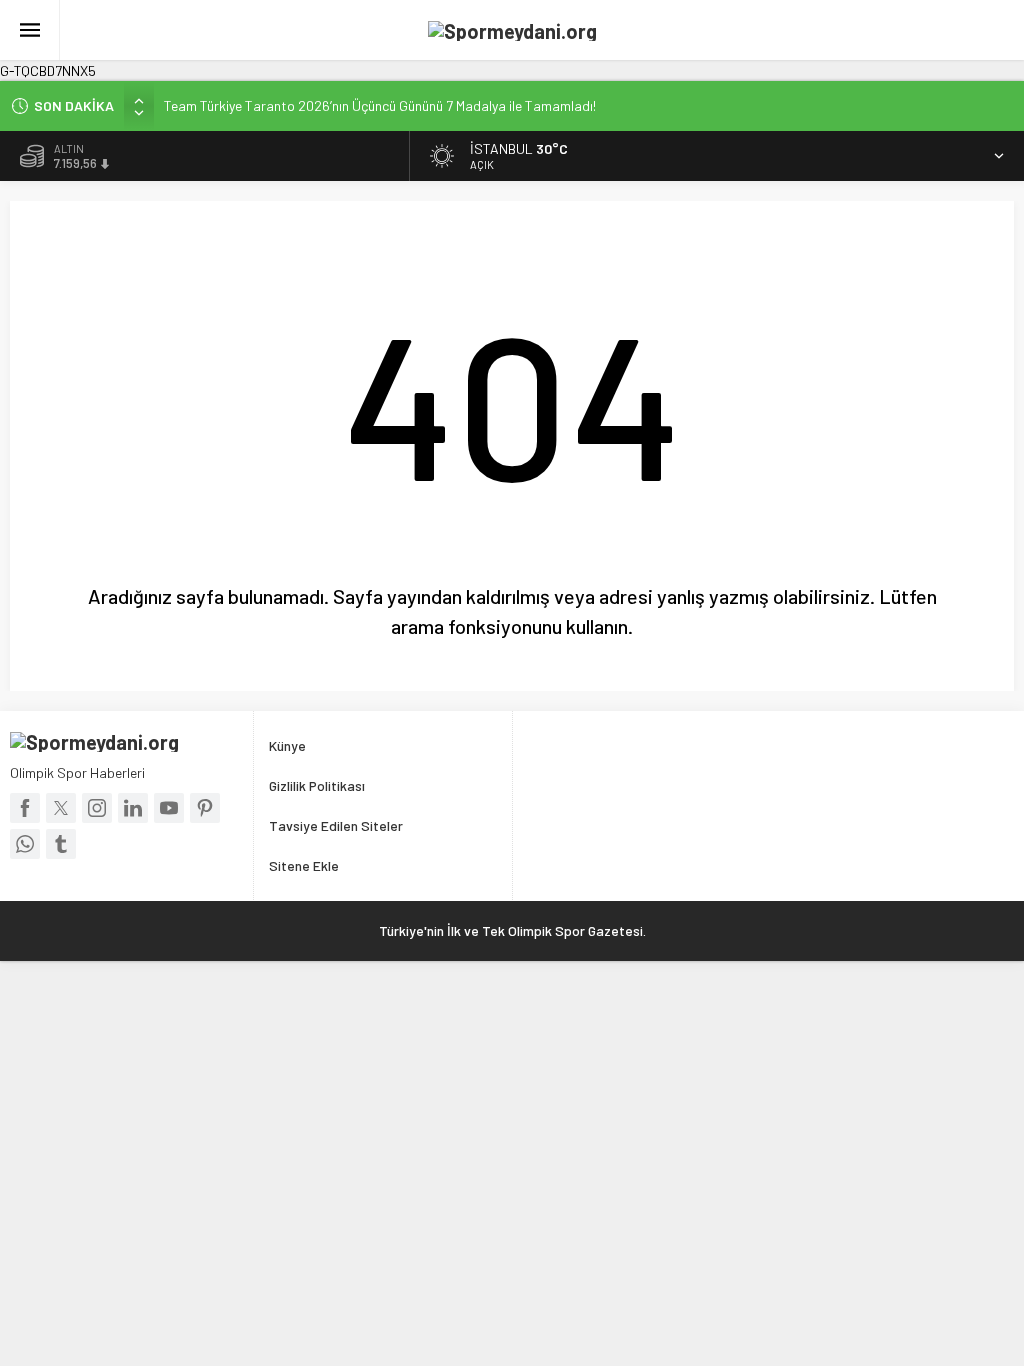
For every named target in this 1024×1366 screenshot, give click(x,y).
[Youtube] (169, 808)
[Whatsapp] (25, 844)
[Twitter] (61, 808)
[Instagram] (97, 808)
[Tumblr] (61, 844)
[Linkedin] (133, 808)
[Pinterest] (205, 808)
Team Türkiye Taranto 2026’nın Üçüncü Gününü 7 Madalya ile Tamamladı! (380, 105)
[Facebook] (25, 808)
